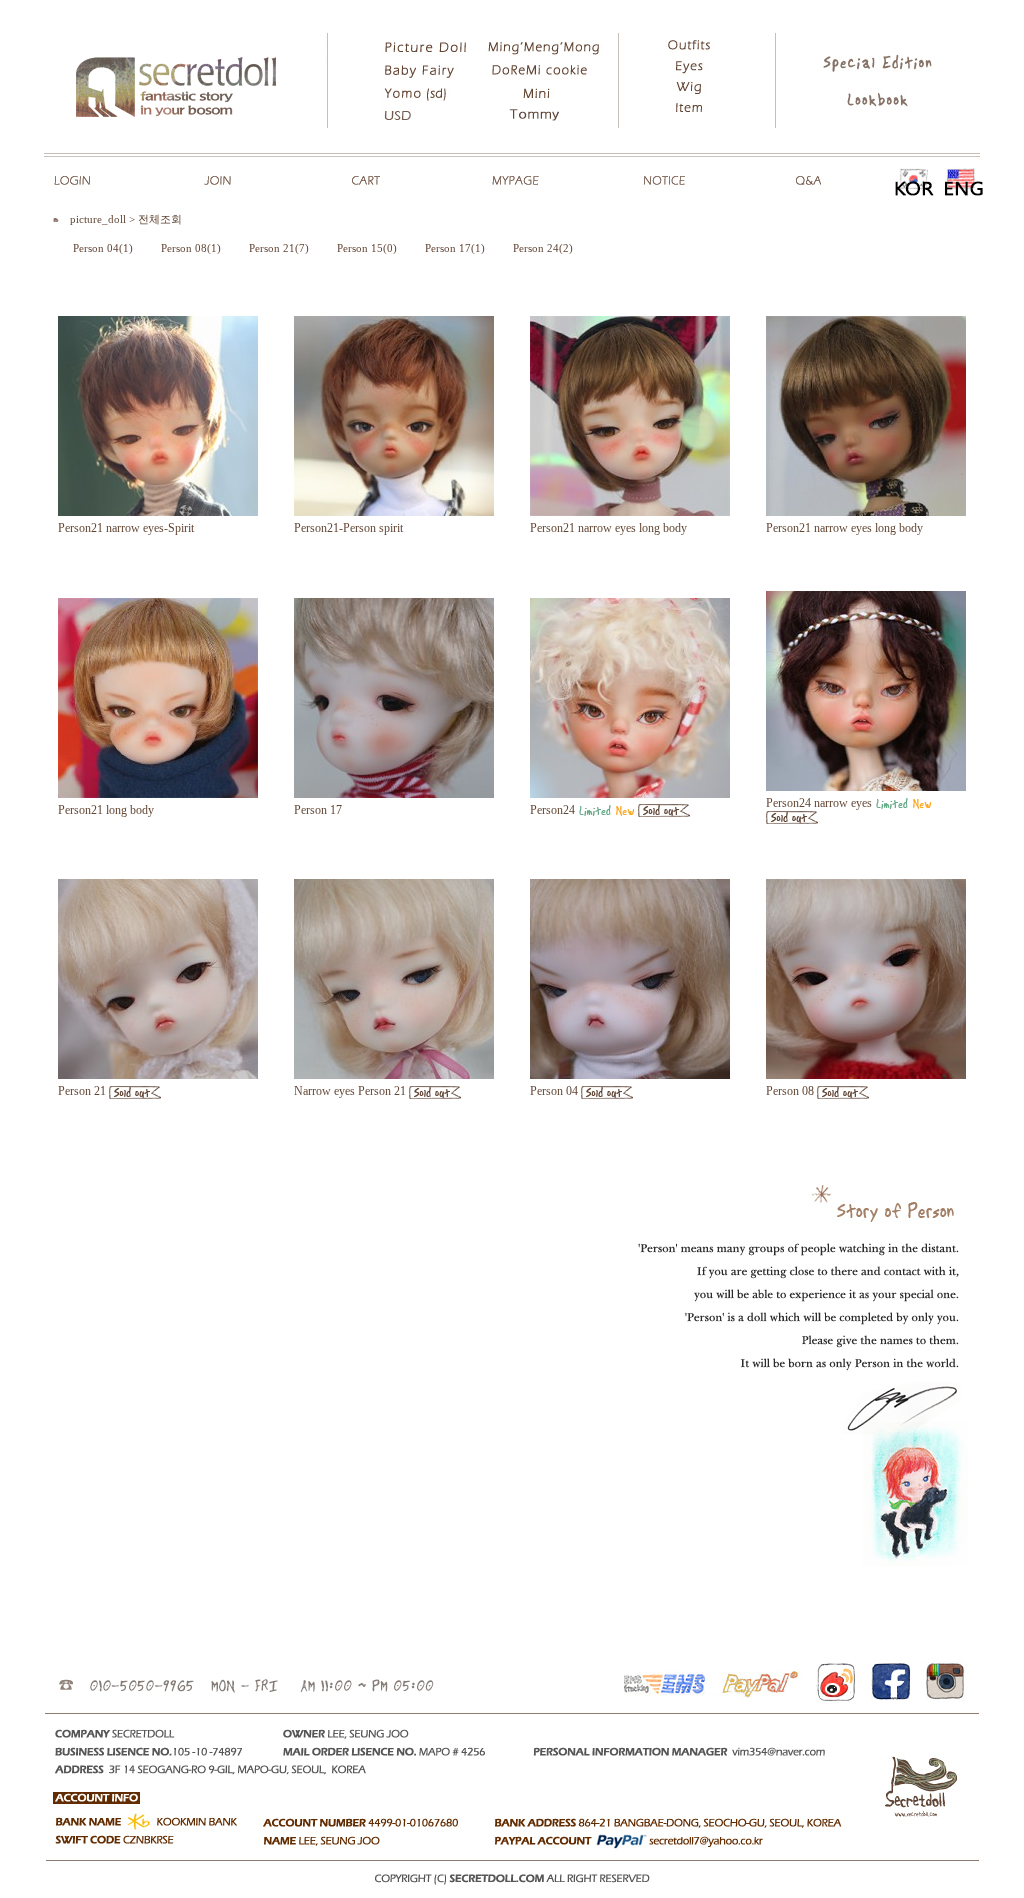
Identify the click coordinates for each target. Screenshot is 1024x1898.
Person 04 (554, 1091)
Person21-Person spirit (348, 528)
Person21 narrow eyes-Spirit (126, 528)
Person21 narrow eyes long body (608, 528)
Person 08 (790, 1091)
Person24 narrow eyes (819, 803)
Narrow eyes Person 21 (350, 1091)
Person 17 (318, 810)
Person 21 (82, 1091)
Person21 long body (106, 810)
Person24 (552, 810)
